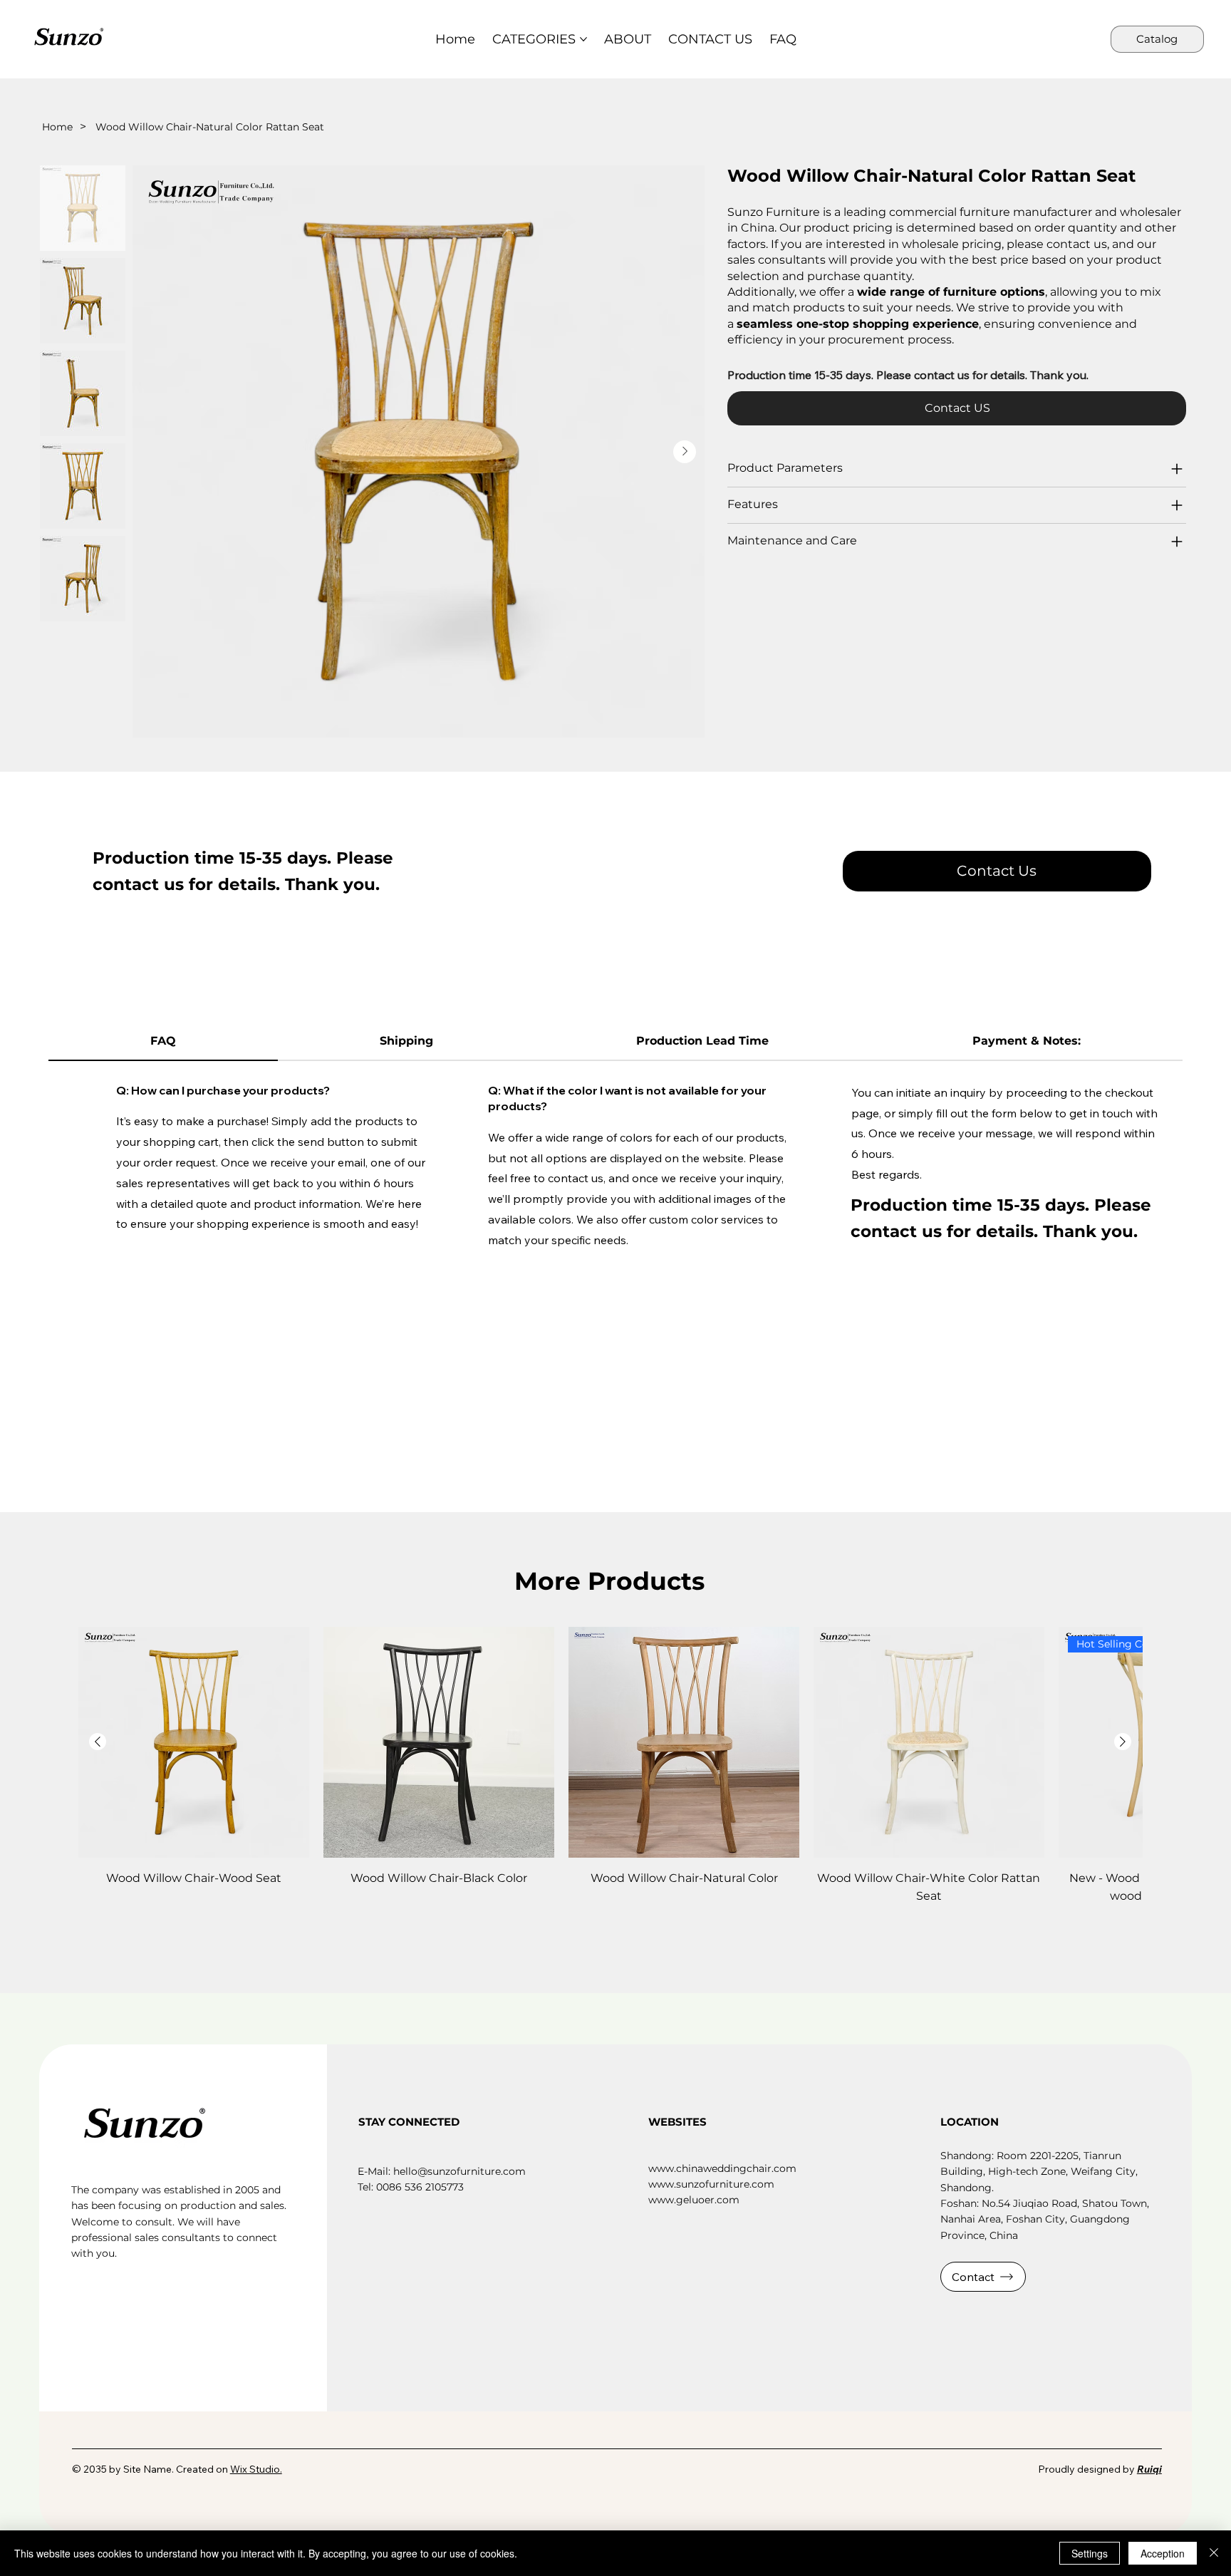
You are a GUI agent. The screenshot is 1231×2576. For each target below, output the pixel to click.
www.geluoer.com (694, 2200)
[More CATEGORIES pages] (583, 39)
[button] (997, 871)
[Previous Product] (98, 1742)
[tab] (163, 1042)
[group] (610, 1766)
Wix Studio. (256, 2469)
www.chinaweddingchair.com (722, 2168)
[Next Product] (1123, 1742)
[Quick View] (194, 1742)
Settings (1090, 2553)
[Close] (1214, 2553)
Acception (1163, 2553)
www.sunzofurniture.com (711, 2184)
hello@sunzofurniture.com (459, 2171)
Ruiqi (1149, 2469)
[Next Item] (685, 452)
